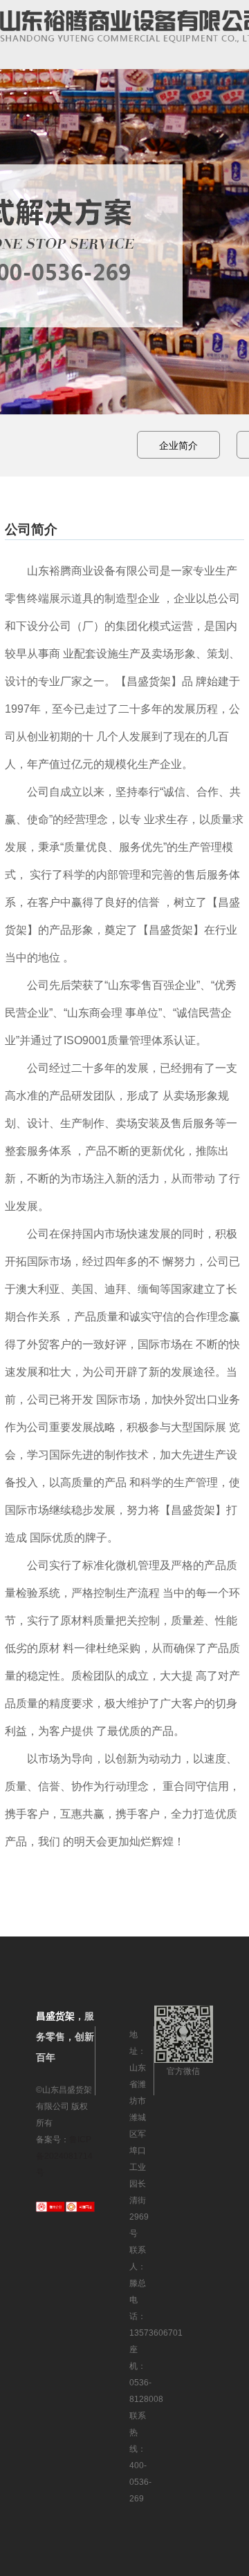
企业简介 (178, 445)
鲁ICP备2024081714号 (64, 2156)
